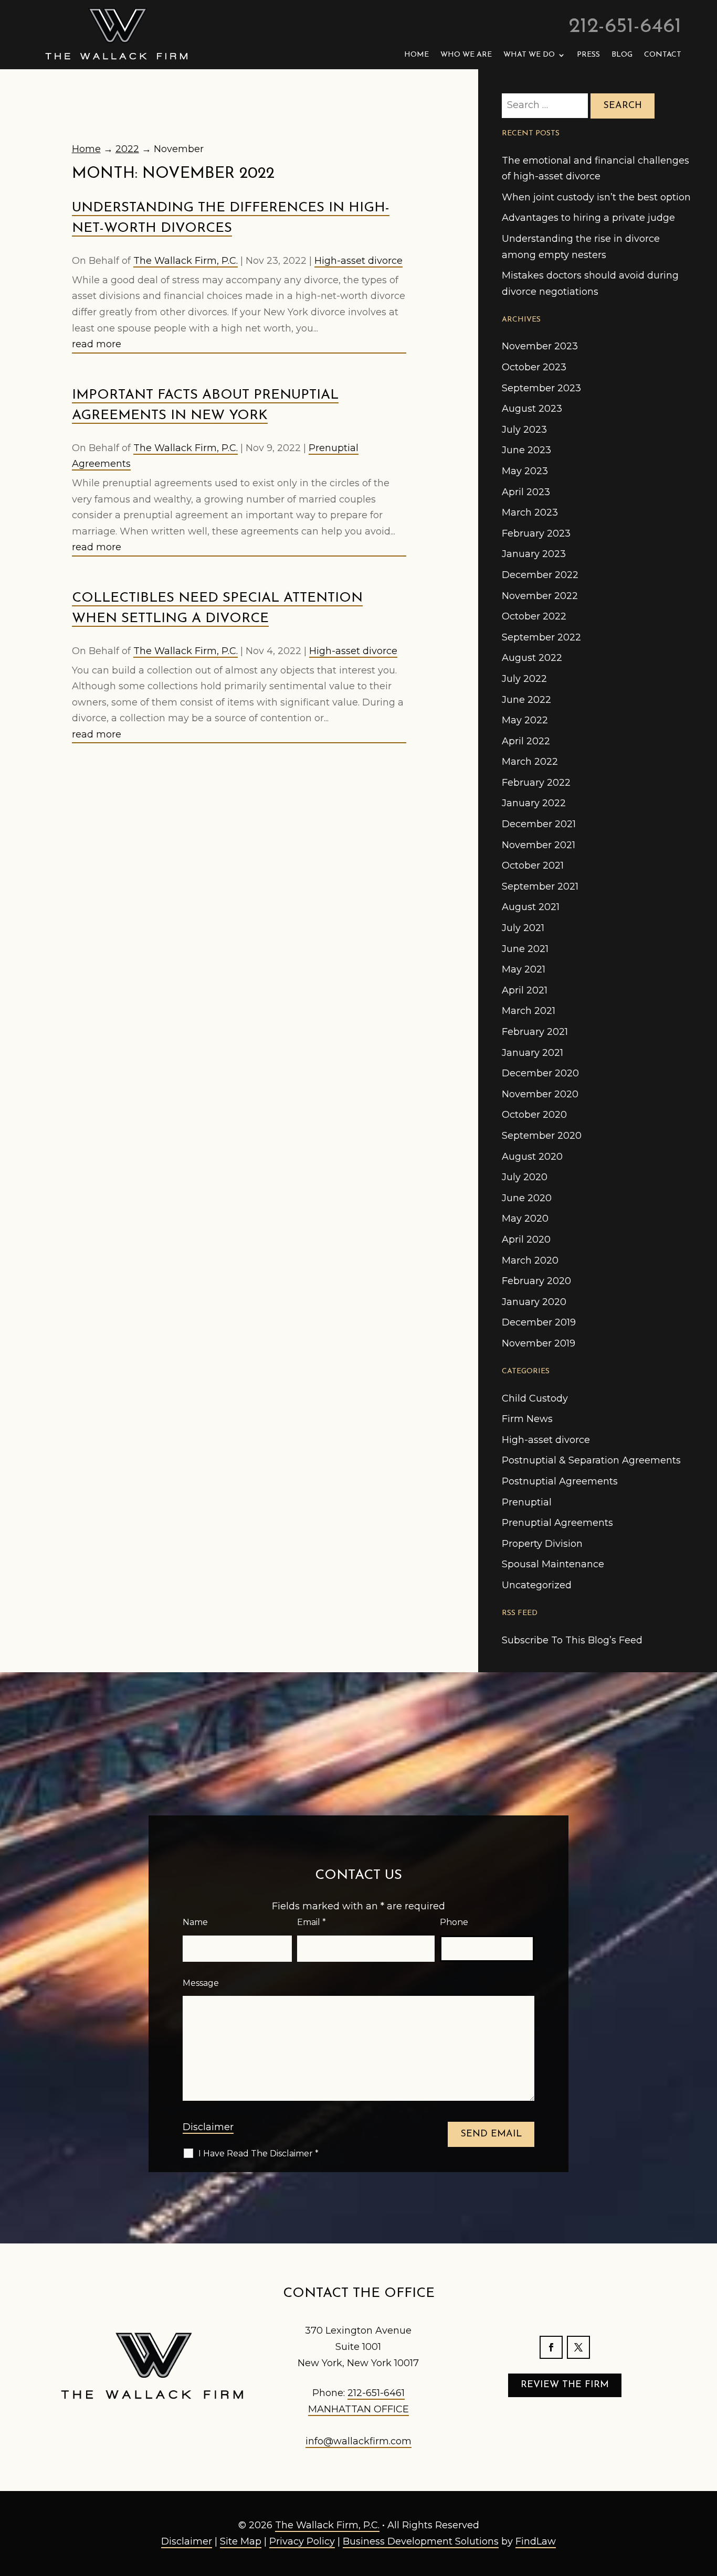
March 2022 (530, 762)
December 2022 (540, 575)
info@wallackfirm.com (358, 2441)
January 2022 (534, 803)
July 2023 (524, 430)
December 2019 (539, 1322)
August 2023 (532, 409)
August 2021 (531, 907)
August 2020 (532, 1157)
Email (312, 1922)
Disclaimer (208, 2127)
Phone (454, 1922)
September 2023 (541, 388)
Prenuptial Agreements (557, 1523)
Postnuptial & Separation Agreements (591, 1460)
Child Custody (535, 1398)
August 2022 (532, 658)
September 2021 (540, 886)
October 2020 (534, 1115)
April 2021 (525, 990)
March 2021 (529, 1011)
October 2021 (533, 865)
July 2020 (525, 1177)
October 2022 (534, 616)
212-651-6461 (625, 27)
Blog (622, 55)
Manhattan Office (358, 2409)
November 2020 (540, 1094)
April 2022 (526, 741)
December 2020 (540, 1073)
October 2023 (534, 367)
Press (588, 55)
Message (201, 1983)
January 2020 (534, 1302)
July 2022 (524, 679)
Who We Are (466, 55)
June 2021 (525, 949)
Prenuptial (527, 1502)
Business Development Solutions (421, 2541)
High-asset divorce (358, 261)
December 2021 (539, 824)
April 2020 (526, 1239)
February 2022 (536, 783)
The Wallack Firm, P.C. (186, 261)
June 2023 (526, 450)
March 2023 (530, 512)
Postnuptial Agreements (560, 1481)
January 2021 (533, 1053)
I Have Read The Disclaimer (259, 2153)
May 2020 (525, 1218)
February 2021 (535, 1032)
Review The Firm (565, 2385)
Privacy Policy (302, 2541)
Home (417, 55)
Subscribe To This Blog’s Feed (572, 1640)
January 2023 (534, 554)
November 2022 (540, 596)
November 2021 (539, 845)
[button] (707, 2500)
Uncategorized (537, 1585)
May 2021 (524, 969)
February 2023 (536, 533)
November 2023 (540, 346)
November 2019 (539, 1343)
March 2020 (530, 1260)
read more (97, 344)
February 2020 (536, 1281)
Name (195, 1922)
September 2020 (542, 1136)
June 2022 (526, 700)
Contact (663, 55)
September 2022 (541, 637)
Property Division (542, 1544)
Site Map (241, 2541)
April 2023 (526, 492)
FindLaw (536, 2541)
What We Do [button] (529, 55)
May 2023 (525, 471)
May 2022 (525, 720)
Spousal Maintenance (553, 1564)
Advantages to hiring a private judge (588, 218)
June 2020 (527, 1198)
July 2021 (523, 928)
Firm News (527, 1419)
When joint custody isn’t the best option (596, 197)
